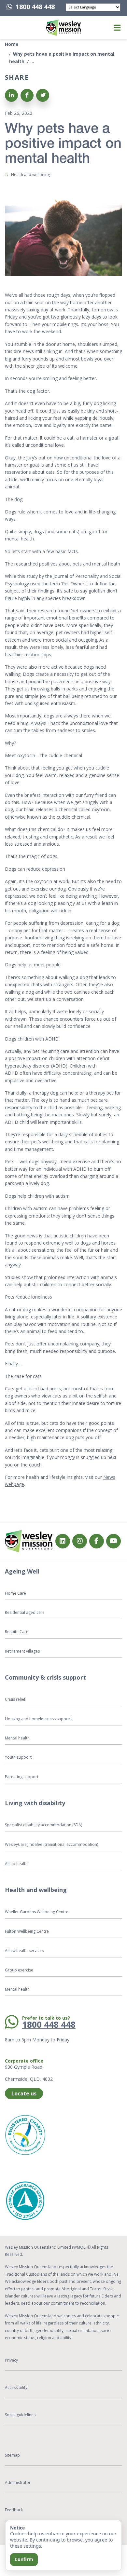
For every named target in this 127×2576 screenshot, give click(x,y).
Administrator (18, 2482)
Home (12, 44)
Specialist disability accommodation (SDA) (43, 1825)
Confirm (24, 2559)
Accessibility (16, 2387)
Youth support (18, 1757)
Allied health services (24, 1950)
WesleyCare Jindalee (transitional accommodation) (51, 1844)
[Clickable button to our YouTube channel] (113, 1541)
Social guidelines (20, 2415)
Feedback (14, 2510)
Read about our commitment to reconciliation (63, 2303)
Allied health (16, 1864)
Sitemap (12, 2455)
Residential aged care (25, 1612)
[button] (14, 28)
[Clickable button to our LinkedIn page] (63, 1541)
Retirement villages (22, 1651)
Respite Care (17, 1632)
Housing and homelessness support (38, 1719)
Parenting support (22, 1777)
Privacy (11, 2360)
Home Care (15, 1593)
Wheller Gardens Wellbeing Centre (37, 1912)
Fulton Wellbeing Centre (27, 1931)
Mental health (17, 1738)
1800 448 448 (35, 7)
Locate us (24, 2093)
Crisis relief (15, 1699)
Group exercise (19, 1970)
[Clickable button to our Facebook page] (80, 1541)
